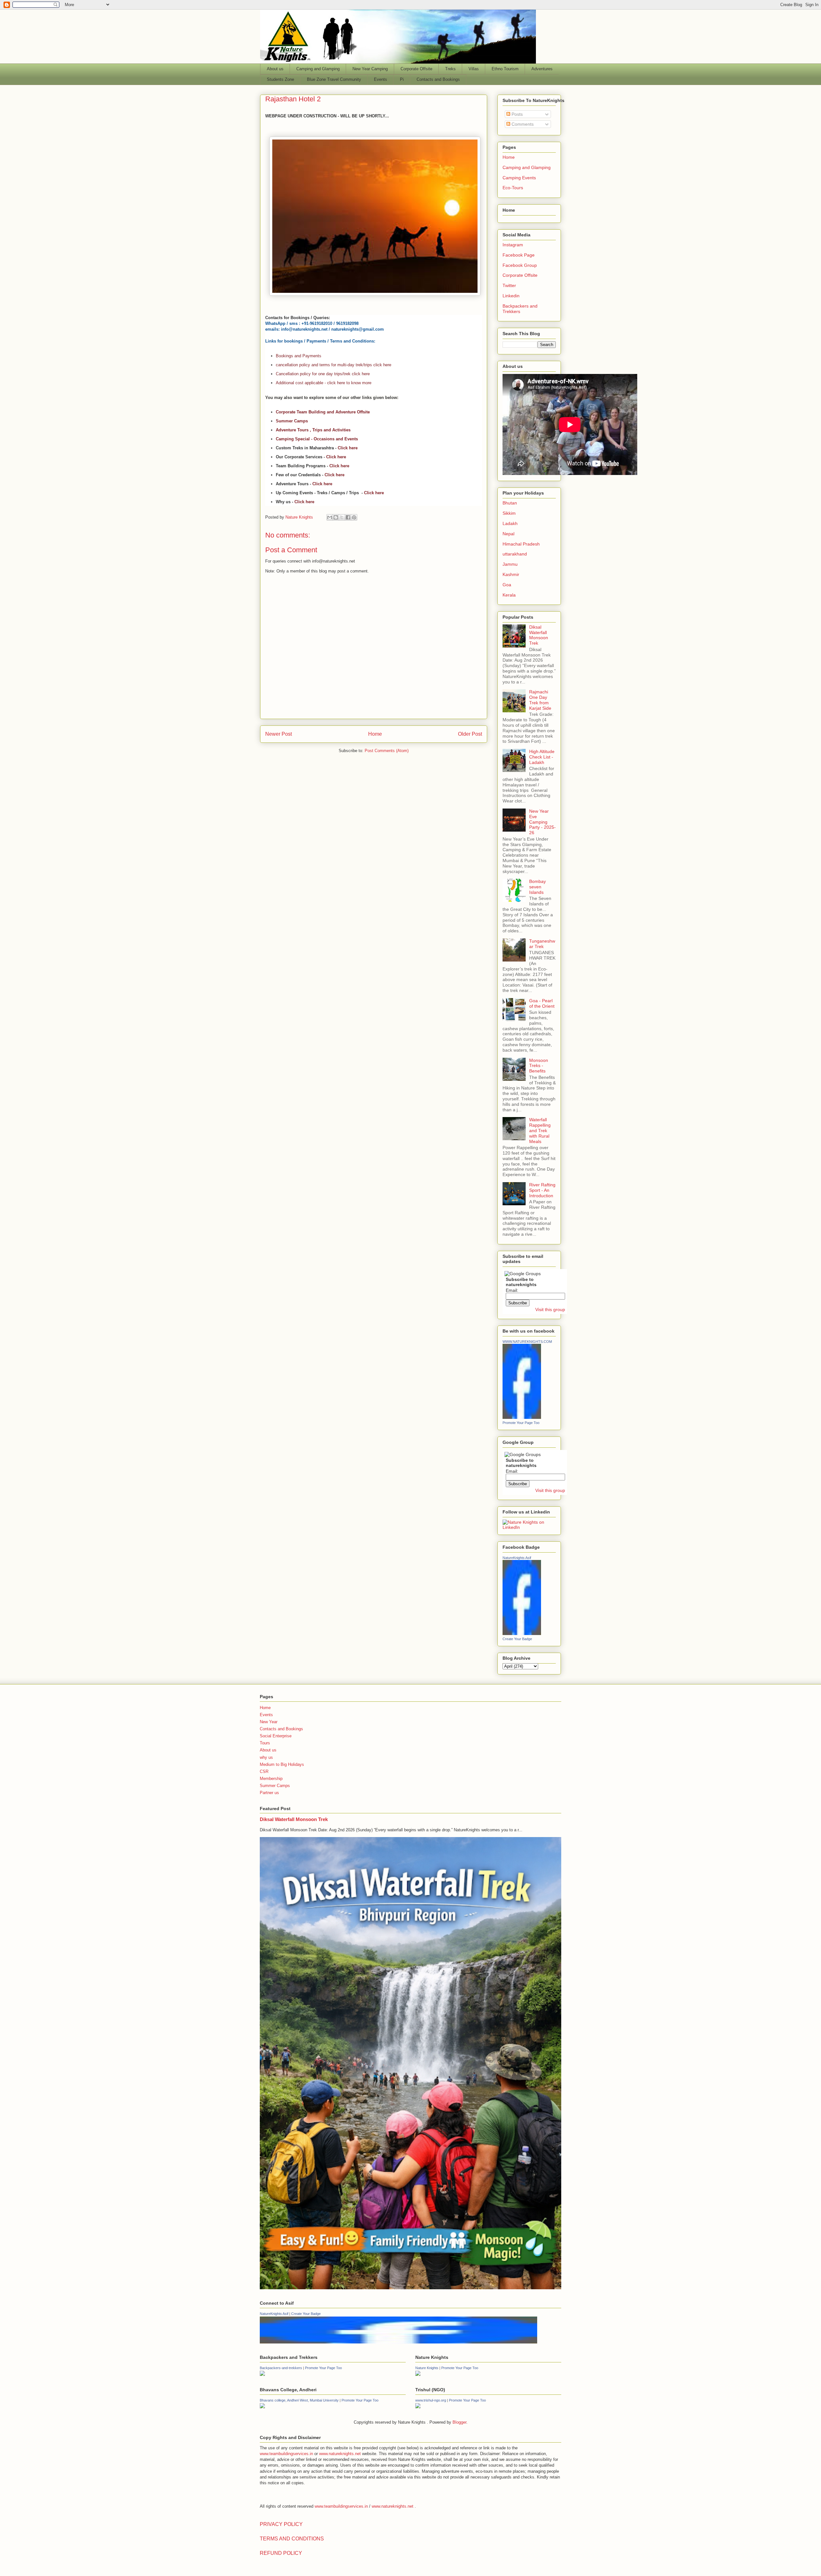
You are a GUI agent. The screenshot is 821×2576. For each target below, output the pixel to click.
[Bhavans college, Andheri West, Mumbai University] (262, 2407)
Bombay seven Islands (537, 887)
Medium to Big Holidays (282, 1764)
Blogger (459, 2422)
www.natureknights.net (340, 2454)
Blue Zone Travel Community (334, 79)
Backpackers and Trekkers (520, 309)
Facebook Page (519, 255)
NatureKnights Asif (517, 1558)
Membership (271, 1779)
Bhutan (510, 503)
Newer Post (279, 734)
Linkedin (511, 296)
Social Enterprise (276, 1736)
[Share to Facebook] (348, 517)
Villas (474, 69)
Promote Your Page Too (521, 1423)
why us (266, 1757)
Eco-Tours (513, 188)
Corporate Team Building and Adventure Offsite (323, 412)
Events (381, 79)
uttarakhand (515, 554)
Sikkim (509, 513)
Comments (522, 124)
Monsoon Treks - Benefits (539, 1066)
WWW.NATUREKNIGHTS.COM (527, 1342)
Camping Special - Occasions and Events (317, 439)
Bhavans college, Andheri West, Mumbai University (299, 2400)
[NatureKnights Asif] (522, 1633)
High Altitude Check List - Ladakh (542, 757)
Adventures (542, 69)
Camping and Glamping (318, 69)
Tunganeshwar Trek (542, 944)
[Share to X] (342, 517)
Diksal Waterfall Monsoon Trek (539, 635)
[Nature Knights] (418, 2374)
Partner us (269, 1793)
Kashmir (511, 574)
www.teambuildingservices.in (286, 2454)
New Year (269, 1722)
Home (375, 734)
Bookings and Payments (299, 356)
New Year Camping (370, 69)
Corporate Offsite (416, 69)
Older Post (470, 734)
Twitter (509, 285)
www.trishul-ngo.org (431, 2400)
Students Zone (280, 79)
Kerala (509, 595)
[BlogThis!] (336, 517)
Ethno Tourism (505, 69)
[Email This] (330, 517)
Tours (265, 1743)
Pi (402, 79)
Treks (450, 69)
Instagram (513, 245)
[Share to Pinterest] (354, 517)
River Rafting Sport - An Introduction (542, 1190)
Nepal (508, 534)
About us (275, 69)
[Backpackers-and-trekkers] (262, 2374)
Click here (348, 448)
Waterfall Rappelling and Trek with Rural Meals (540, 1130)
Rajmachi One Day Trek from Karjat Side (540, 700)
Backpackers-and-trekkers (281, 2368)
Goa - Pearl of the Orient (542, 1003)
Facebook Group (520, 265)
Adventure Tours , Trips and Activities (313, 430)
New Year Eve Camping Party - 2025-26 (542, 822)
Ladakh (510, 523)
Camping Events (519, 178)
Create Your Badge (517, 1639)
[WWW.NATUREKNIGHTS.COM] (522, 1417)
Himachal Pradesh (521, 544)
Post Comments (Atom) (387, 751)
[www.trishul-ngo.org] (418, 2407)
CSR (264, 1771)
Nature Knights (427, 2368)
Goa (507, 585)
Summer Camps (292, 421)
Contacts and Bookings (438, 79)
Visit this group (550, 1309)
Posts (516, 114)
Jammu (510, 564)
